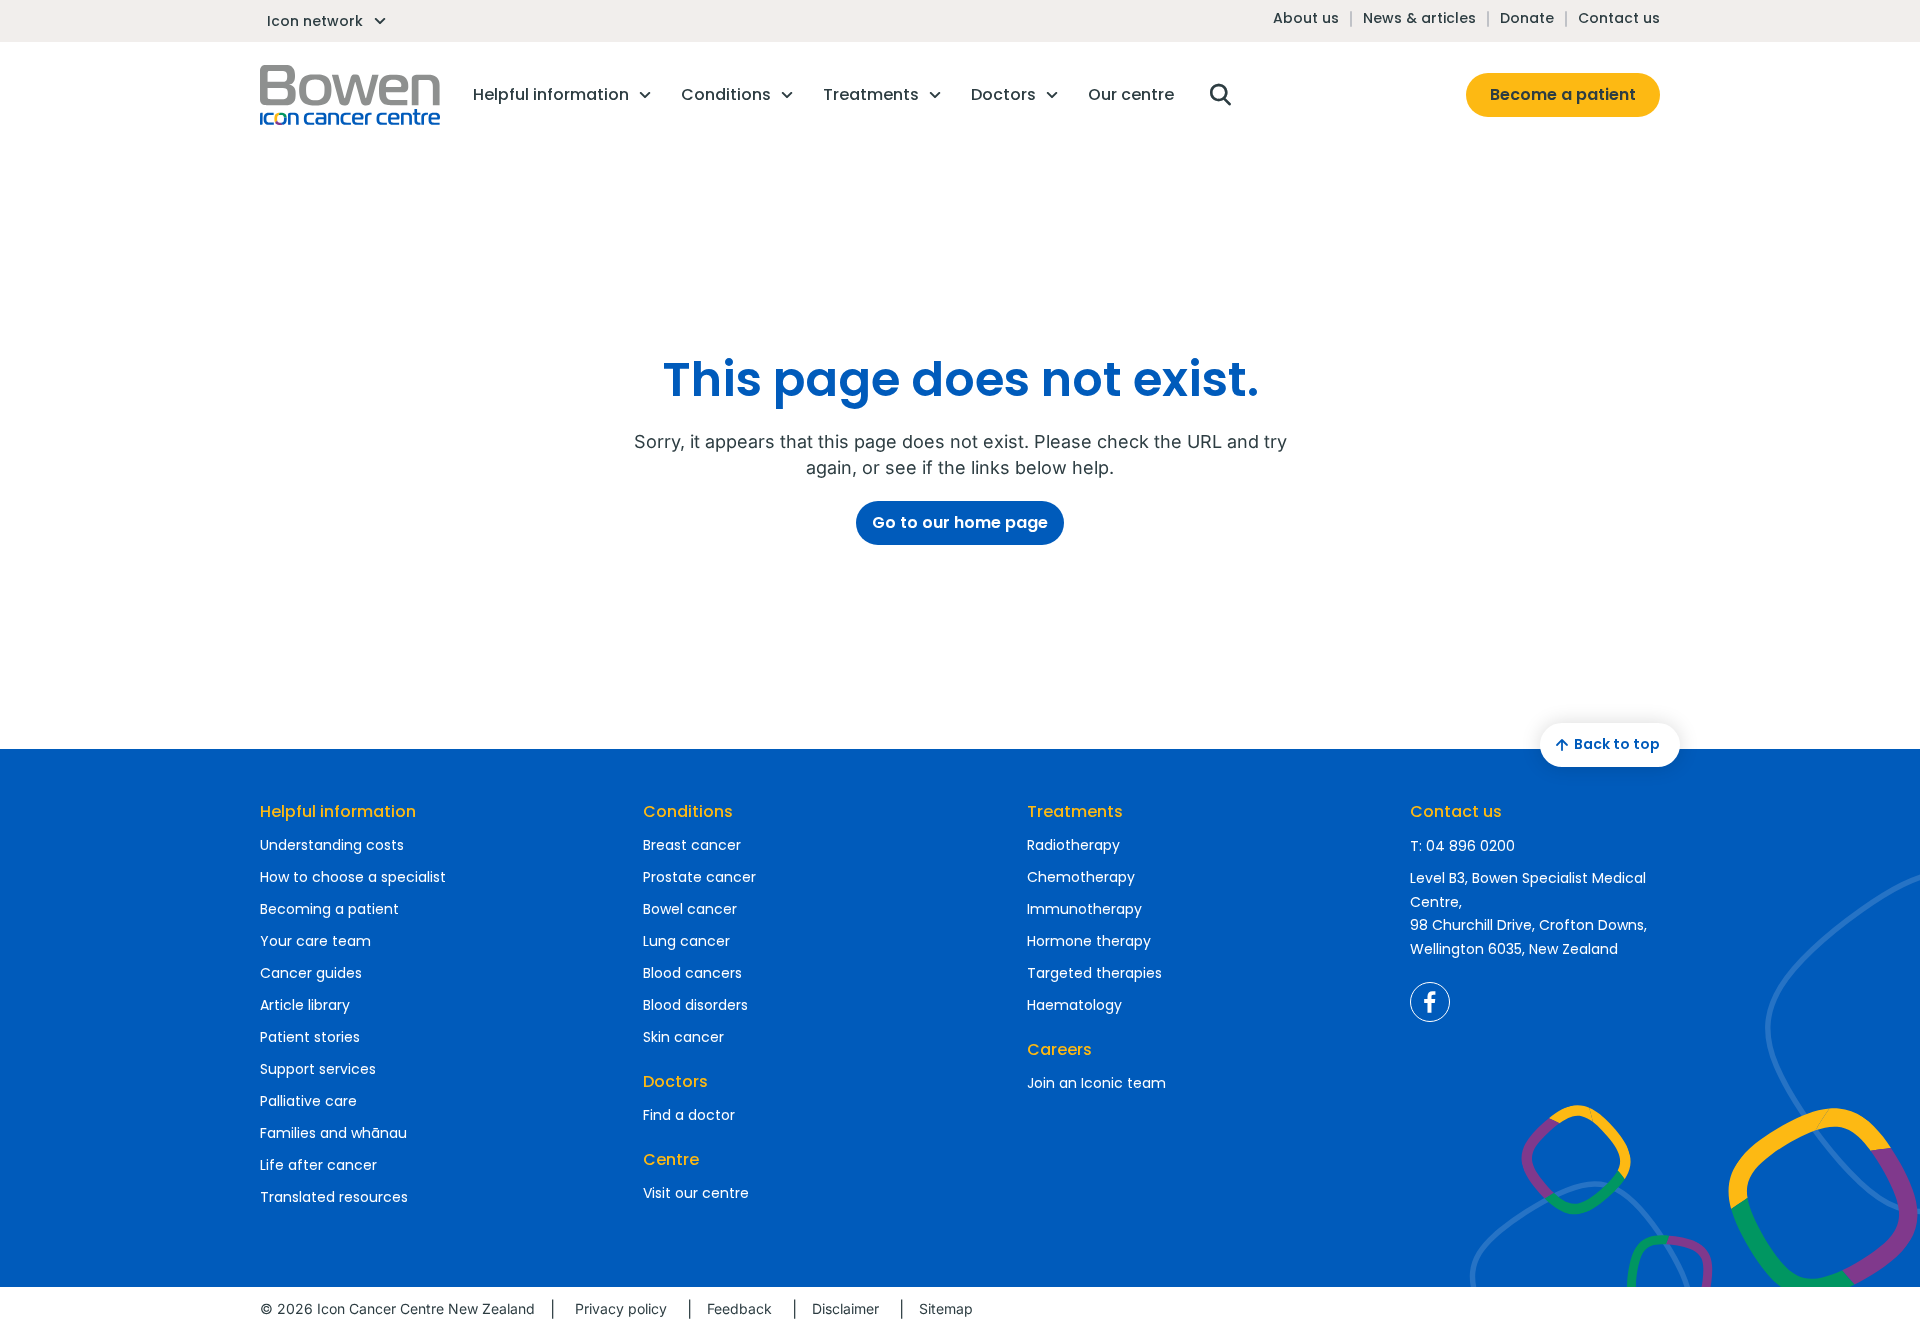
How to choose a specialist (353, 877)
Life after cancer (318, 1165)
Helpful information (338, 811)
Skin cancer (683, 1037)
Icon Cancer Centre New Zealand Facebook (1430, 1002)
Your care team (315, 941)
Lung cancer (686, 941)
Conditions (688, 811)
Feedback (739, 1308)
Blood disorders (695, 1005)
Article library (305, 1005)
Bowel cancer (690, 909)
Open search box (1220, 95)
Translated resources (334, 1197)
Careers (1059, 1049)
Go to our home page (960, 522)
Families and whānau (333, 1133)
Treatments (1075, 811)
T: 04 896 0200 (1462, 846)
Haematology (1074, 1005)
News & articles (1419, 18)
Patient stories (310, 1037)
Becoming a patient (329, 909)
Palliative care (308, 1101)
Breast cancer (692, 845)
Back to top (1617, 744)
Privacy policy (621, 1308)
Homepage (350, 95)
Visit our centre (696, 1193)
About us (1306, 18)
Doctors (675, 1081)
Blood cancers (692, 973)
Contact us (1619, 18)
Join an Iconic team (1096, 1083)
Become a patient (1563, 94)
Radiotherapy (1073, 845)
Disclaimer (845, 1308)
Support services (318, 1069)
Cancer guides (311, 973)
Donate (1527, 18)
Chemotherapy (1081, 877)
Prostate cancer (699, 877)
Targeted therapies (1094, 973)
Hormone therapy (1089, 941)
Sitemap (946, 1308)
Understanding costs (332, 845)
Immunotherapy (1084, 909)
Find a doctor (689, 1115)
